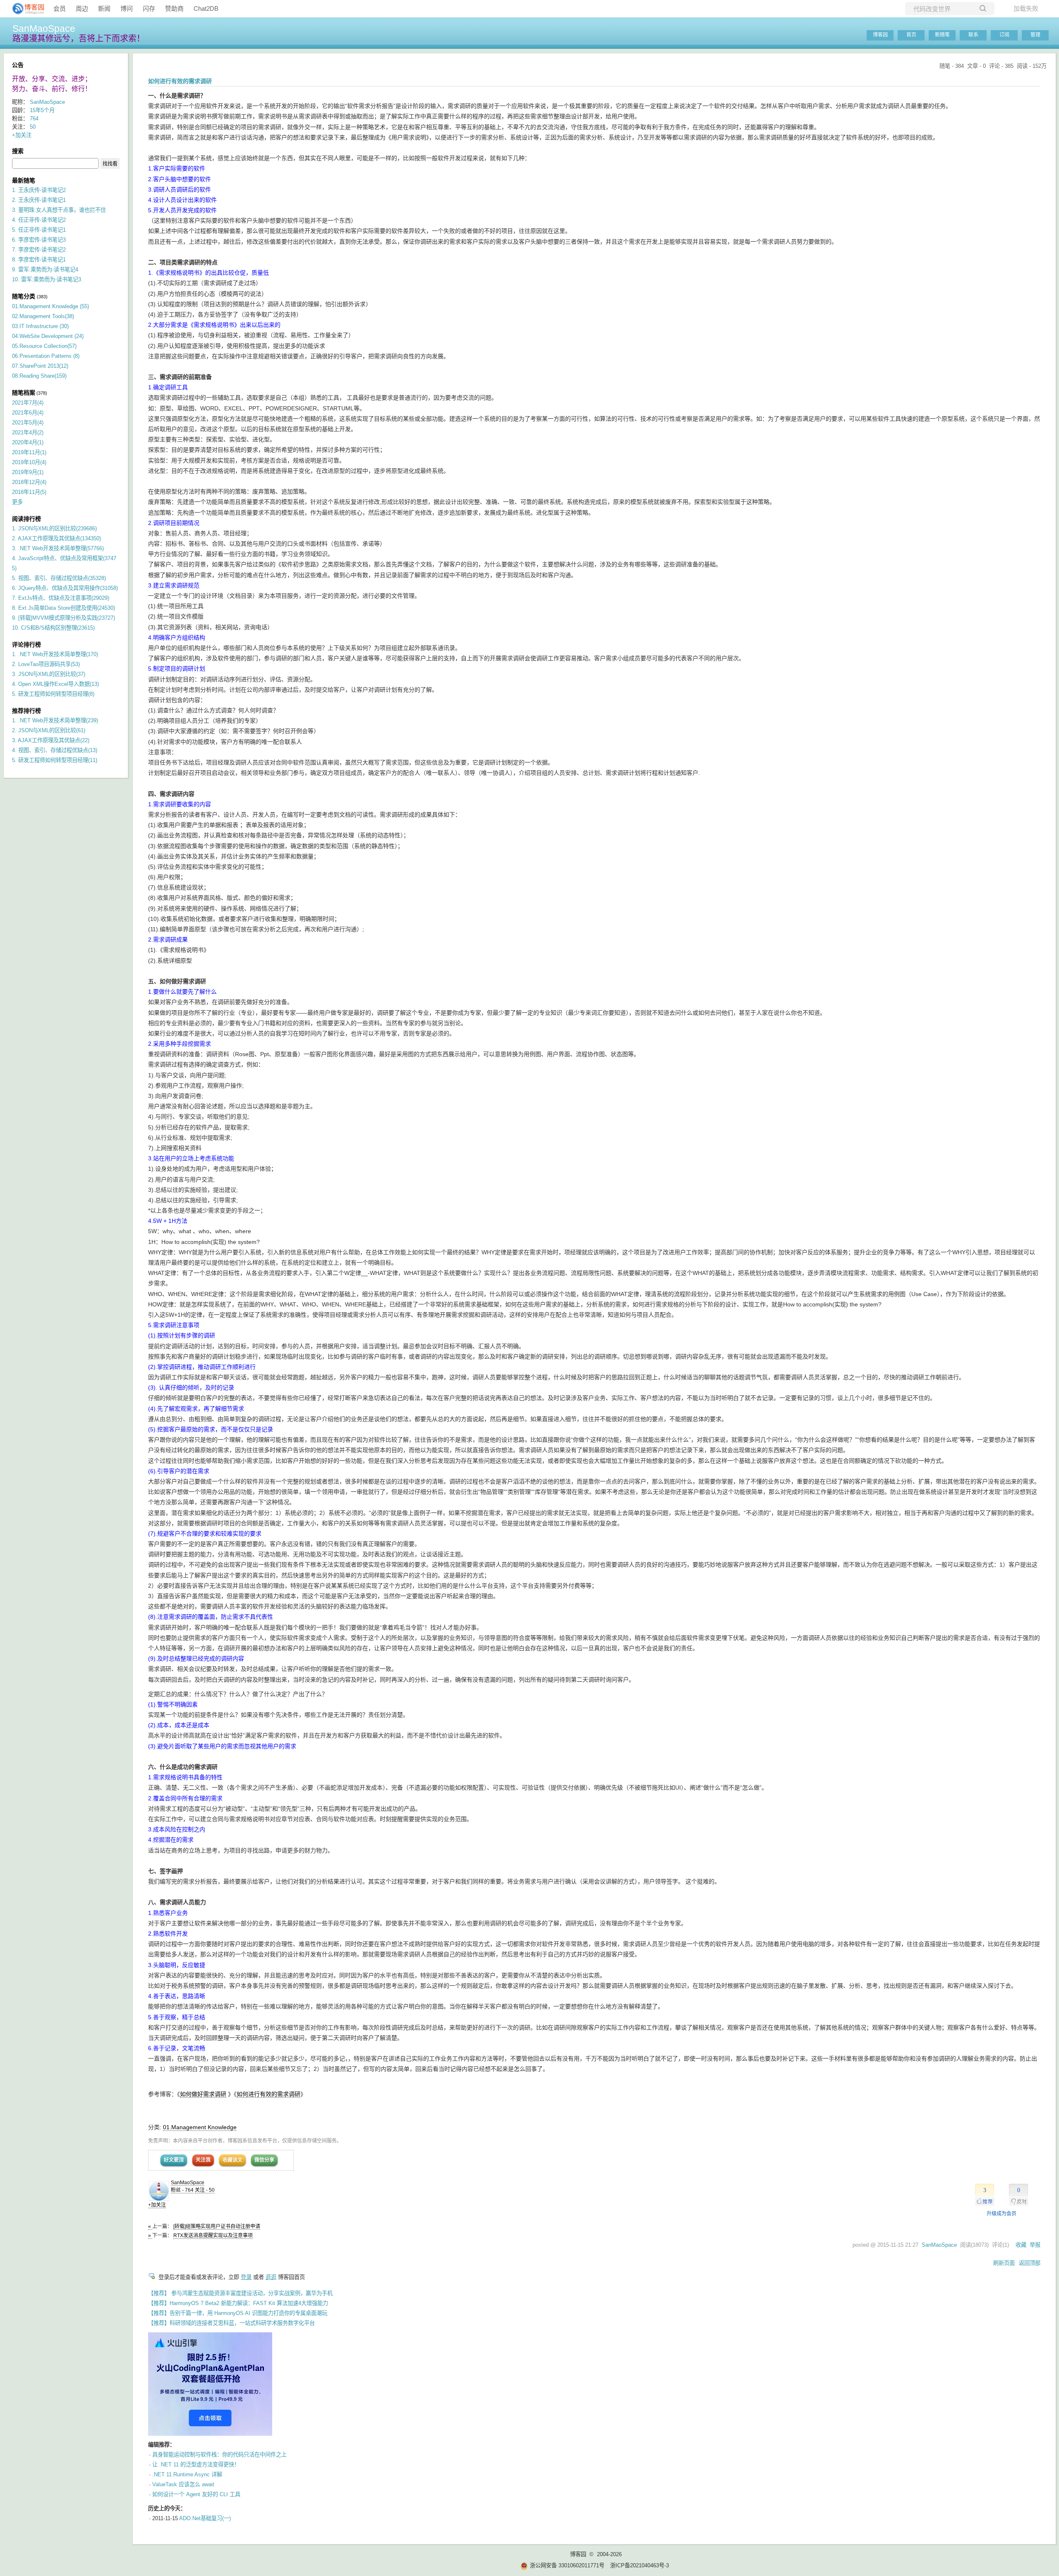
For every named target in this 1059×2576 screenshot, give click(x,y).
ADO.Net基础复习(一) (205, 2518)
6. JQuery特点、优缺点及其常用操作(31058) (65, 588)
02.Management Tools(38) (43, 316)
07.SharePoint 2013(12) (40, 366)
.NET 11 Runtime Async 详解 (187, 2474)
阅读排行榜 (26, 519)
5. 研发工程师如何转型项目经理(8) (53, 694)
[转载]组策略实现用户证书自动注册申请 (217, 2226)
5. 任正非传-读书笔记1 (39, 230)
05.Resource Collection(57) (44, 346)
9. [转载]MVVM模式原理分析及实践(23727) (63, 618)
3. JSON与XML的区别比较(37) (49, 674)
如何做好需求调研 (203, 2094)
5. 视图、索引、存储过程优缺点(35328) (59, 578)
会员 (60, 8)
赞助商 (174, 8)
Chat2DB (206, 8)
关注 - (205, 2190)
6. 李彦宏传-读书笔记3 (39, 240)
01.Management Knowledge (200, 2127)
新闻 (104, 8)
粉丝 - (182, 2190)
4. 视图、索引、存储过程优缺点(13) (55, 750)
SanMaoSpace (44, 29)
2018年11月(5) (29, 492)
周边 (82, 8)
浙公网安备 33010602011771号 (567, 2565)
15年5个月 (42, 110)
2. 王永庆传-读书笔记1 (39, 200)
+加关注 (157, 2205)
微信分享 (264, 2160)
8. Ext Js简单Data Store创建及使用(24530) (63, 608)
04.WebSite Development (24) (48, 336)
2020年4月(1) (28, 442)
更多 (17, 502)
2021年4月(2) (28, 433)
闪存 (149, 8)
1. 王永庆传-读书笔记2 (39, 190)
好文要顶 (174, 2160)
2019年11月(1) (29, 452)
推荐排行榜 (26, 711)
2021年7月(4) (28, 403)
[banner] (25, 9)
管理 (1035, 35)
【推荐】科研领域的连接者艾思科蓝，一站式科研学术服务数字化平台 (231, 2323)
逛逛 (271, 2277)
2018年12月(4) (29, 482)
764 (34, 119)
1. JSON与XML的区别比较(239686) (54, 528)
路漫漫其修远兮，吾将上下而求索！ (79, 38)
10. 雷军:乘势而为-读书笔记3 (47, 279)
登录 (246, 2277)
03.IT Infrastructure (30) (40, 326)
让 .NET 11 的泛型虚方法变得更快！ (196, 2465)
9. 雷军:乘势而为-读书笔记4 (45, 270)
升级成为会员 (1001, 2214)
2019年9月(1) (28, 472)
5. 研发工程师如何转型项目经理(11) (55, 760)
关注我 (203, 2160)
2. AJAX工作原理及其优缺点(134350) (56, 538)
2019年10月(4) (29, 462)
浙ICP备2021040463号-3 (640, 2565)
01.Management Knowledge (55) (50, 306)
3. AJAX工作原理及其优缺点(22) (51, 740)
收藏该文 (232, 2160)
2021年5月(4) (28, 423)
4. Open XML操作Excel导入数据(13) (55, 684)
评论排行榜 (26, 645)
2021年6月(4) (28, 413)
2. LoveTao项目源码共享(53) (46, 664)
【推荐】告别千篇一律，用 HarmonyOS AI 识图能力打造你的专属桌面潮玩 (238, 2313)
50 (33, 127)
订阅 (1004, 35)
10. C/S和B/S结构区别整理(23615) (53, 628)
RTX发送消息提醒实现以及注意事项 (213, 2236)
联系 (973, 35)
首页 (911, 35)
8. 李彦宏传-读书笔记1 (39, 260)
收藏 (1021, 2245)
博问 (127, 8)
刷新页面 (1004, 2263)
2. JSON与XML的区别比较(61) (49, 730)
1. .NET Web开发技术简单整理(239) (55, 720)
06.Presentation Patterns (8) (46, 356)
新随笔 (942, 35)
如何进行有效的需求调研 (268, 2094)
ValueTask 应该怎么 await (183, 2484)
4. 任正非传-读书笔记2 (39, 220)
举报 (1035, 2245)
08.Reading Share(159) (39, 376)
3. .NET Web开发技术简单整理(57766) (58, 548)
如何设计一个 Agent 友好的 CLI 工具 (196, 2494)
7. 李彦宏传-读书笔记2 (39, 250)
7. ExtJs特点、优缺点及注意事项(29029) (61, 598)
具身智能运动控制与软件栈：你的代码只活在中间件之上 (219, 2455)
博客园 (880, 35)
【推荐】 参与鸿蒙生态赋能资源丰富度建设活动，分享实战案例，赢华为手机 (240, 2293)
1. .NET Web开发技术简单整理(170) (55, 654)
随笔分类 (24, 296)
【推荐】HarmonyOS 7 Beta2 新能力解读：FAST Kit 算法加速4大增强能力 (238, 2303)
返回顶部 (1030, 2263)
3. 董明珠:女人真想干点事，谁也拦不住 (59, 210)
